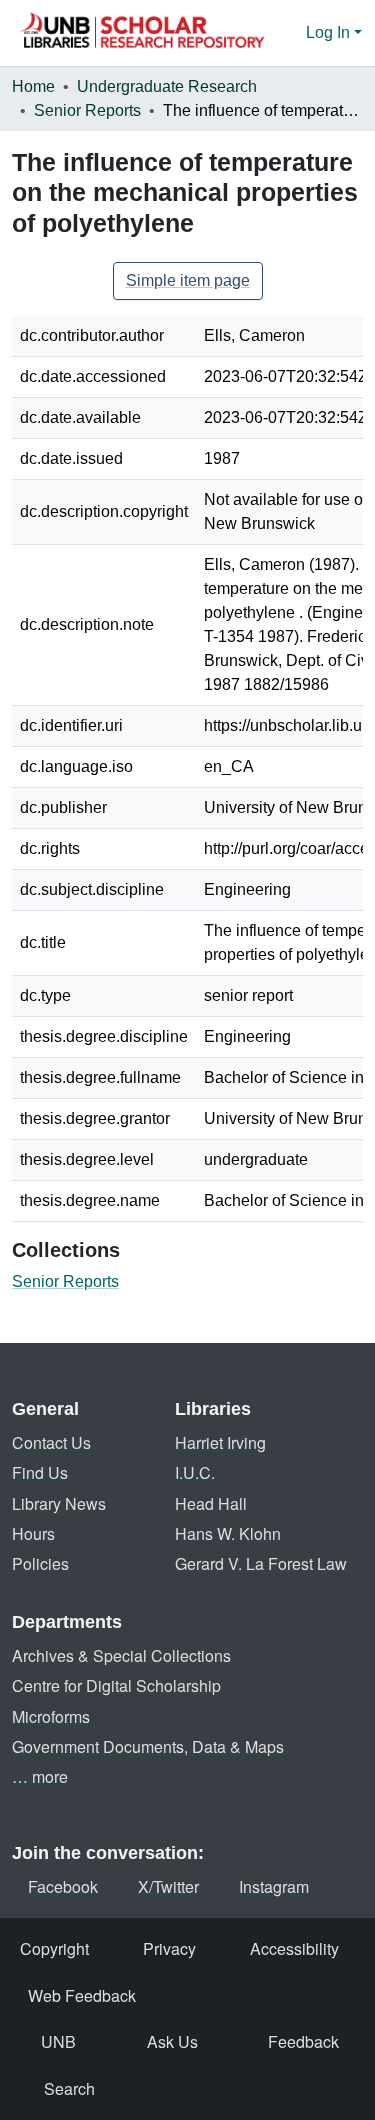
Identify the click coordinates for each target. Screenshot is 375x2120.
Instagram (274, 1886)
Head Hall (211, 1503)
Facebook (63, 1886)
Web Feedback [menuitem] (82, 1995)
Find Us (40, 1472)
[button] (142, 33)
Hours (33, 1533)
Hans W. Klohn (228, 1533)
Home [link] (33, 86)
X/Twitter (168, 1886)
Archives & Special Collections (121, 1655)
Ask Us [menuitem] (172, 2041)
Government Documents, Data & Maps (148, 1746)
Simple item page (188, 280)
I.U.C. (195, 1472)
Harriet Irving (220, 1442)
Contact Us (51, 1442)
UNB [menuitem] (58, 2041)
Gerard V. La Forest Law (261, 1563)
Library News (59, 1503)
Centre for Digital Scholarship (116, 1685)
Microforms (51, 1716)
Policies (40, 1563)
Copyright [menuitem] (54, 1948)
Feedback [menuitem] (303, 2041)
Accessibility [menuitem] (294, 1948)
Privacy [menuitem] (169, 1948)
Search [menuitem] (69, 2088)
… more (40, 1776)
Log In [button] (330, 32)
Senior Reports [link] (87, 110)
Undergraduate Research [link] (167, 86)
